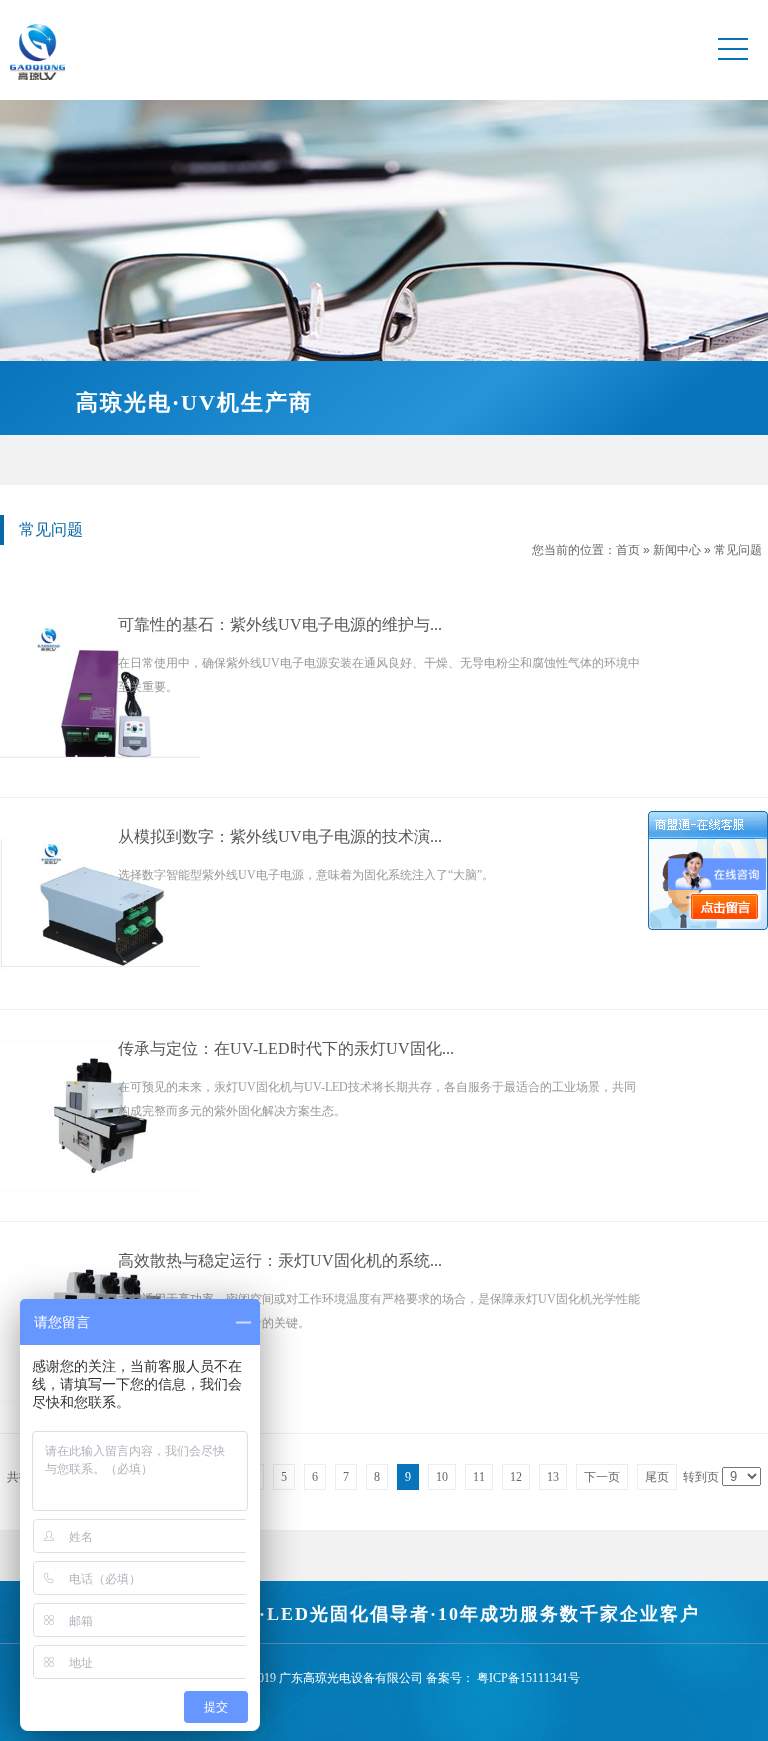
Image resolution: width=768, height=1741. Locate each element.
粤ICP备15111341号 (528, 1678)
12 (516, 1477)
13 (553, 1477)
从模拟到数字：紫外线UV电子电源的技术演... (280, 836)
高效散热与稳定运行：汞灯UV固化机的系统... (280, 1260)
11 (479, 1477)
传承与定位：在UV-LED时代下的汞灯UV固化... (286, 1048)
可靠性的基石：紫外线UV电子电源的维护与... (280, 624)
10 (442, 1477)
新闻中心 (677, 550)
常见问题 (738, 550)
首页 (628, 550)
